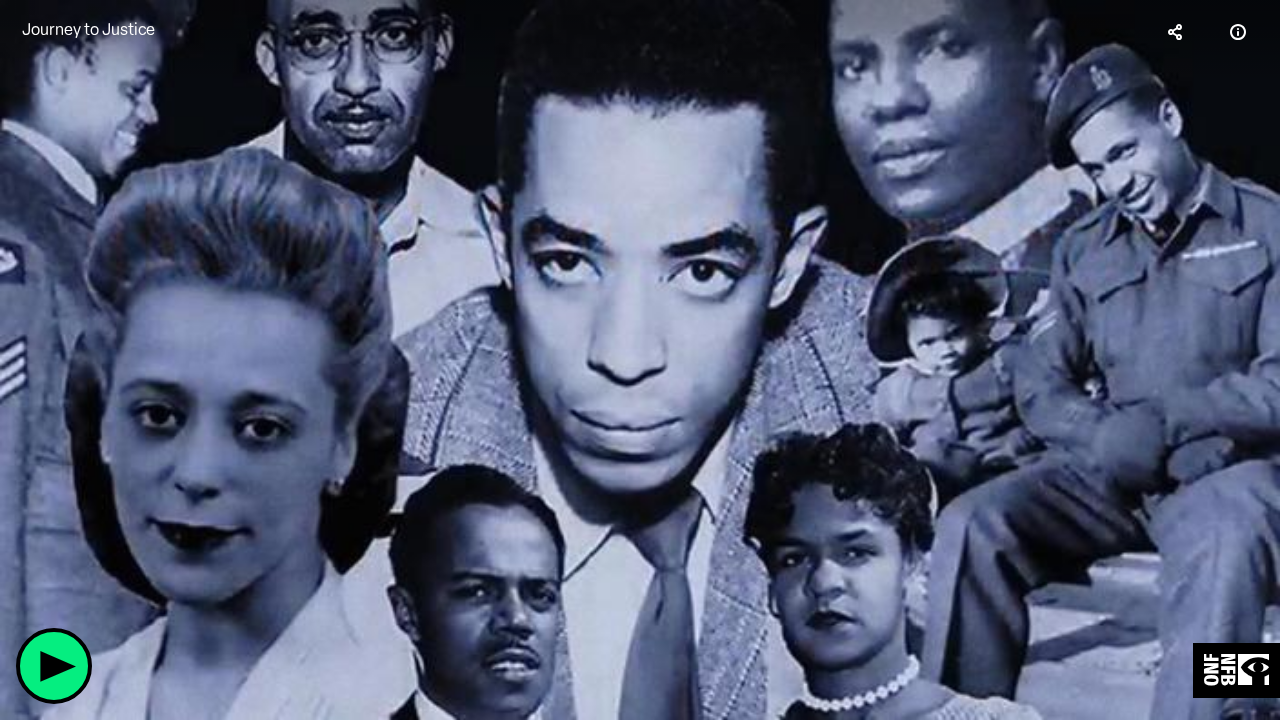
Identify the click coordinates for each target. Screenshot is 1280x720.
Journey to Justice (88, 29)
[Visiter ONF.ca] (1236, 670)
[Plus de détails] (1238, 32)
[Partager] (1176, 32)
